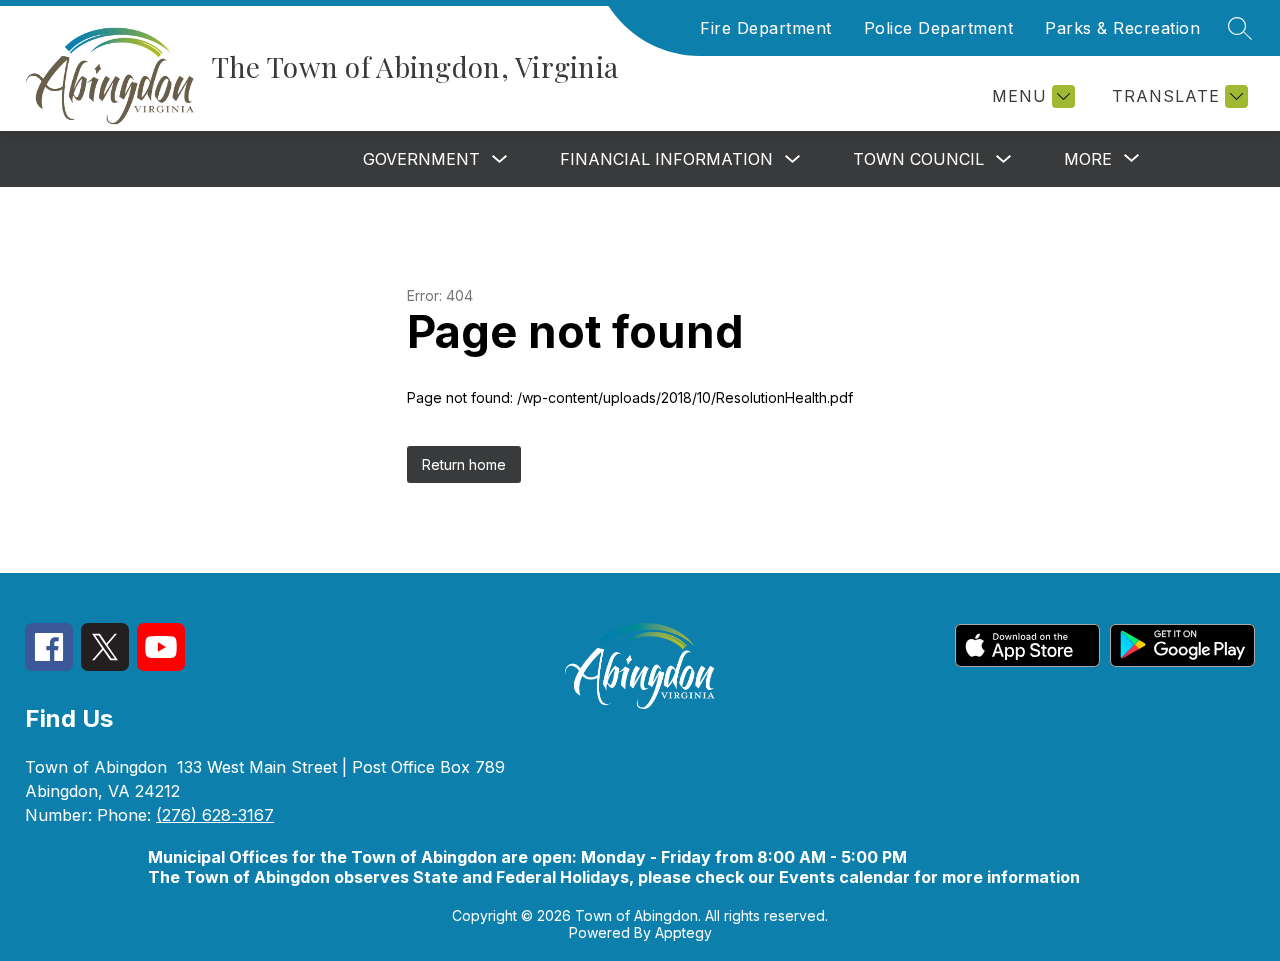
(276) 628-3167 (215, 815)
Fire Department (766, 28)
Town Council (918, 159)
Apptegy (683, 932)
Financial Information (666, 159)
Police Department (939, 28)
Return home (464, 464)
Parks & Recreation (1122, 28)
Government (421, 159)
